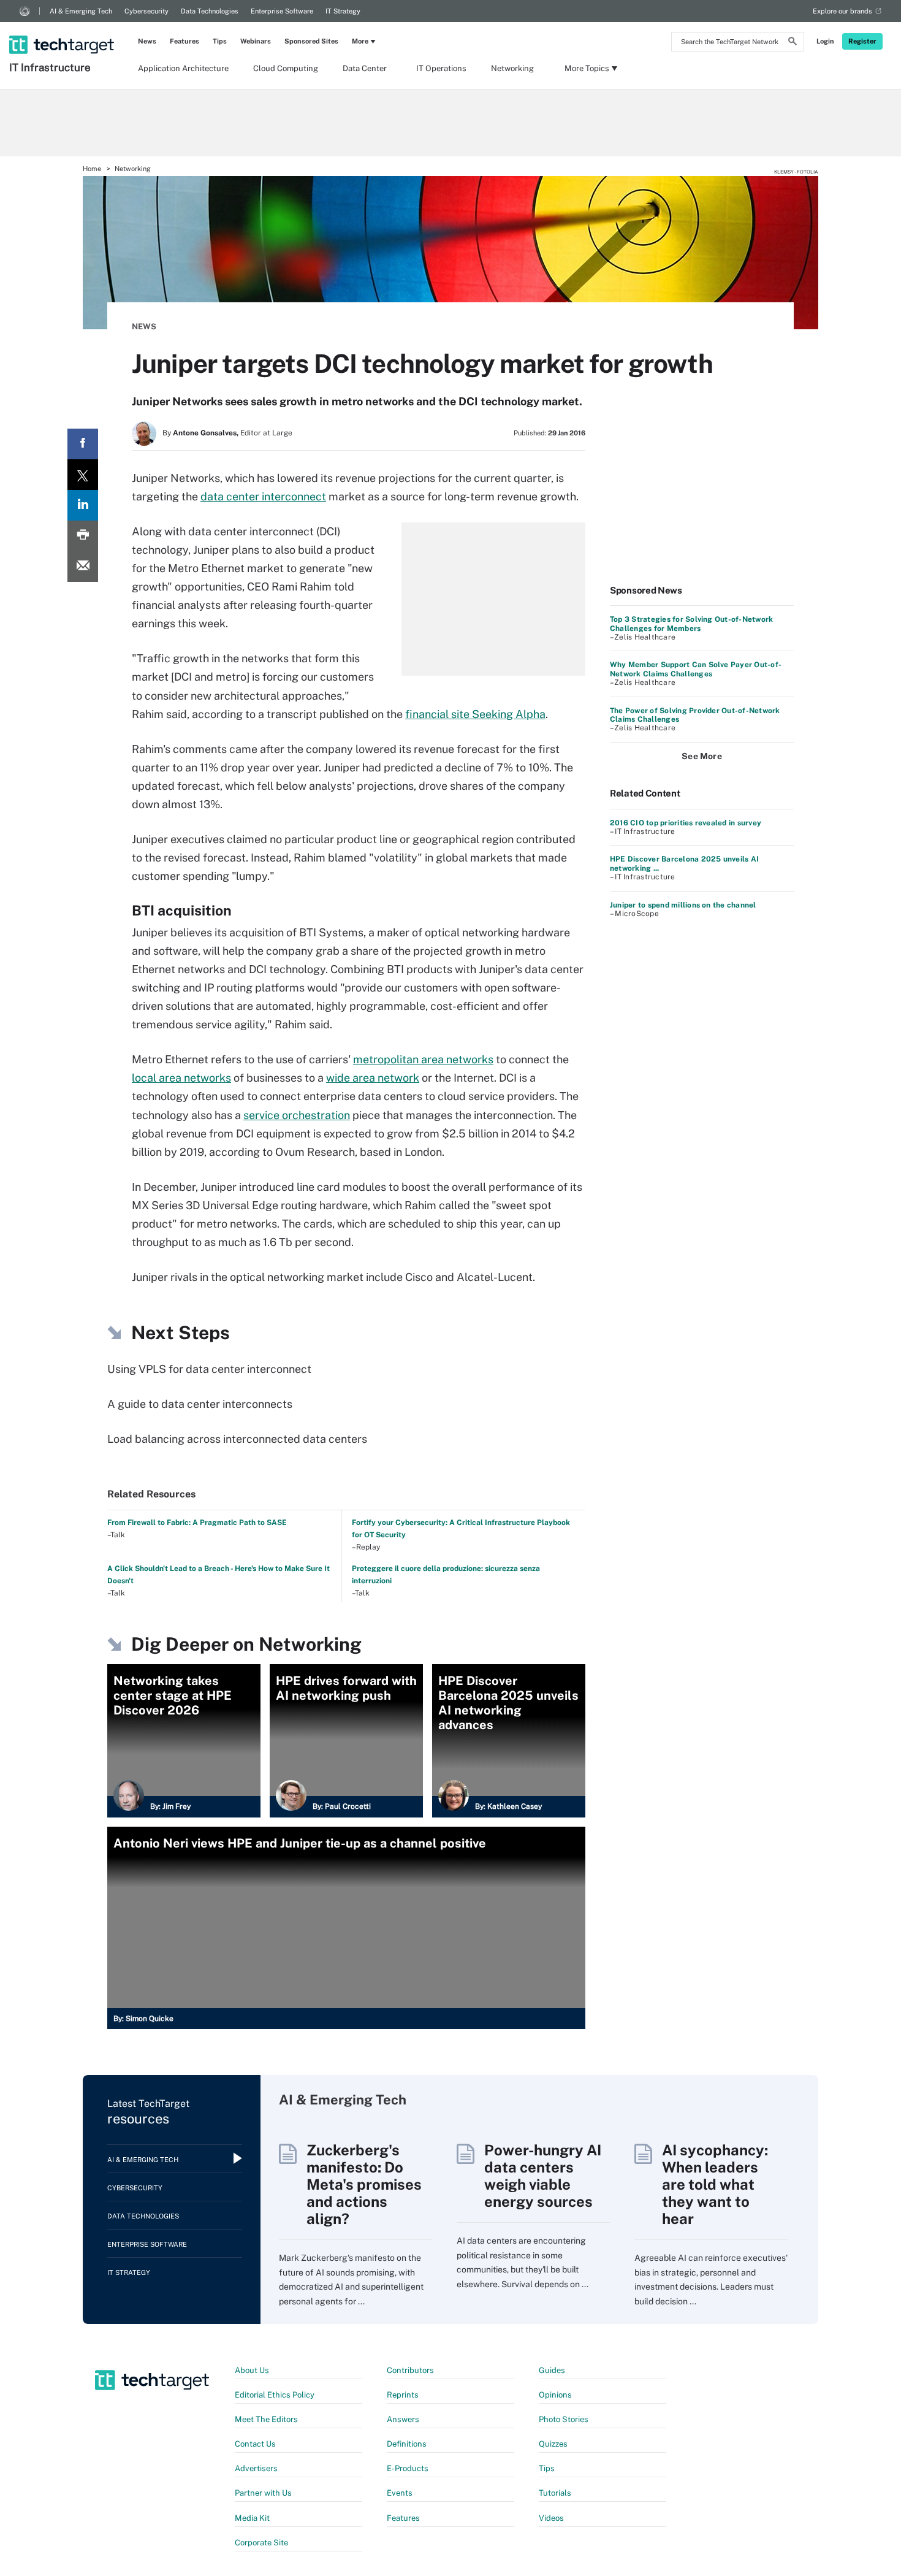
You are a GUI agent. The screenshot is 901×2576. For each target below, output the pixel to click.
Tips (220, 41)
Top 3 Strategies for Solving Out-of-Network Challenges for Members (691, 624)
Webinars (256, 41)
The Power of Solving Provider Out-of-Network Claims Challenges (695, 715)
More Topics (587, 68)
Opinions (555, 2395)
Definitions (407, 2444)
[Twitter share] (83, 475)
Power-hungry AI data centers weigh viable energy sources (543, 2176)
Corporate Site (261, 2543)
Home (92, 169)
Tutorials (555, 2493)
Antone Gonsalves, (206, 433)
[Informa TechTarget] (25, 11)
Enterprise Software (282, 11)
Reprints (403, 2395)
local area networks (181, 1078)
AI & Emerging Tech (81, 11)
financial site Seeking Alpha (475, 714)
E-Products (408, 2468)
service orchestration (297, 1115)
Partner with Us (263, 2493)
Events (400, 2493)
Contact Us (255, 2444)
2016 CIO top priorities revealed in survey (686, 823)
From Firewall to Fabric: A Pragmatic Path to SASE (197, 1523)
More (360, 41)
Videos (551, 2518)
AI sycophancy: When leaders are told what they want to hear (715, 2184)
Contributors (410, 2370)
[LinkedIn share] (83, 505)
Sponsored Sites (311, 41)
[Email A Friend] (83, 567)
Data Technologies (210, 11)
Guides (552, 2370)
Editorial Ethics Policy (275, 2395)
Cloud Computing (286, 68)
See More (702, 756)
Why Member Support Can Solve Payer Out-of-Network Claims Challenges (696, 669)
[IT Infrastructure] (63, 29)
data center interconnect (263, 496)
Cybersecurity (146, 11)
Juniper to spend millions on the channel (683, 905)
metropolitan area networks (423, 1059)
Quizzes (553, 2444)
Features (184, 41)
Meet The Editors (266, 2419)
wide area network (373, 1078)
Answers (403, 2419)
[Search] (793, 43)
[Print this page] (83, 536)
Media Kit (252, 2518)
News (147, 41)
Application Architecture (183, 68)
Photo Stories (564, 2419)
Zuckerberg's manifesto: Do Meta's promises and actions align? (364, 2184)
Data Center (365, 68)
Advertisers (256, 2468)
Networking (512, 68)
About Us (252, 2370)
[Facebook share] (83, 444)
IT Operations (441, 68)
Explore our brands (842, 11)
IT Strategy (343, 11)
